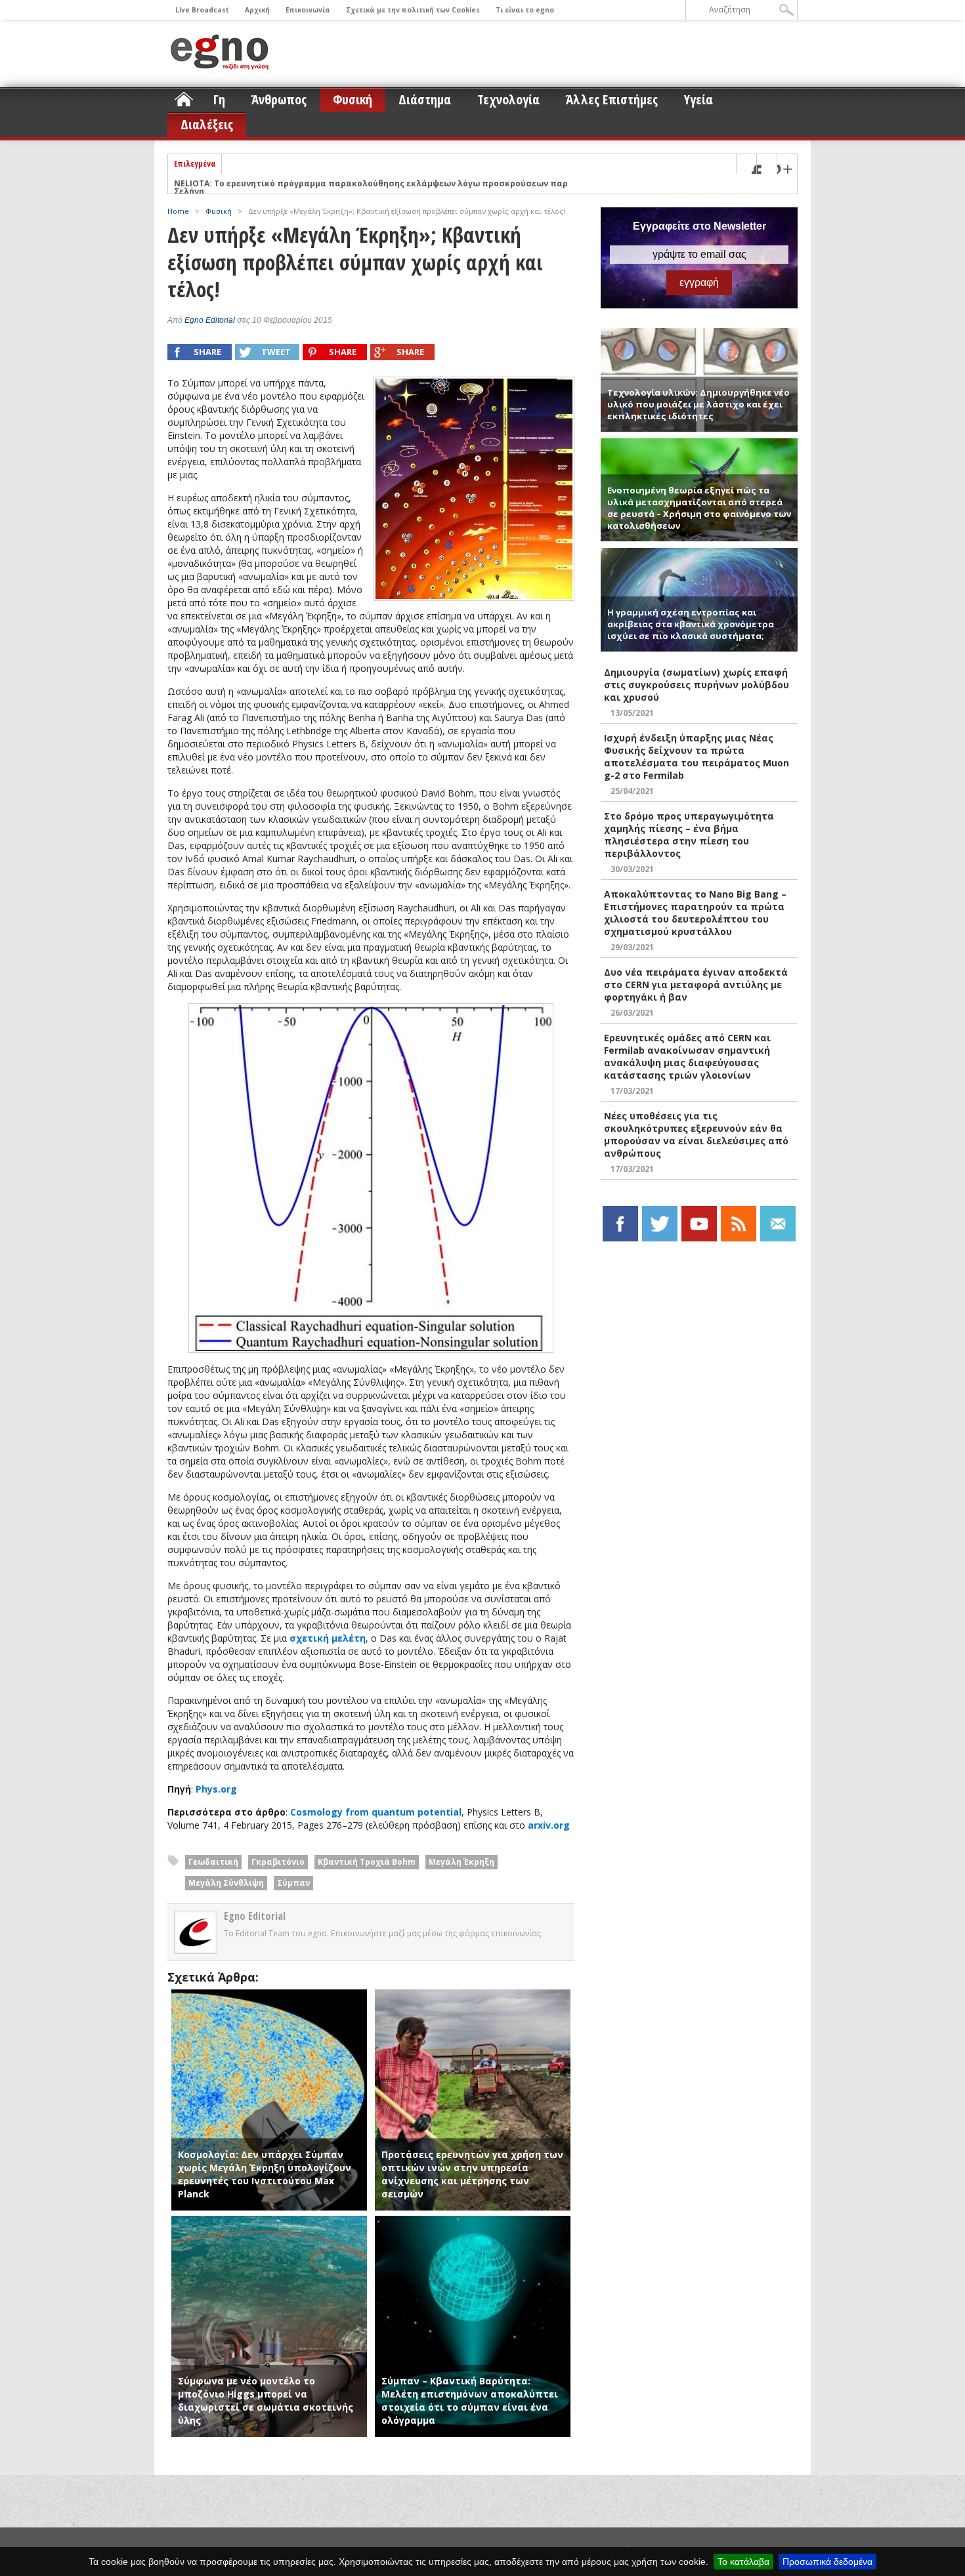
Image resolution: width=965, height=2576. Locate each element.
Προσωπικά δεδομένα (827, 2562)
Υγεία (698, 99)
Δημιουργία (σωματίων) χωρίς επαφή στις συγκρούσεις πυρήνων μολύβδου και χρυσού (697, 685)
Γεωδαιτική (213, 1862)
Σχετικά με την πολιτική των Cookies (413, 10)
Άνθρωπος (279, 99)
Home (178, 211)
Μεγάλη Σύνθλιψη (226, 1883)
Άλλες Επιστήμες (612, 99)
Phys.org (216, 1789)
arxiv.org (549, 1825)
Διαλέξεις (207, 124)
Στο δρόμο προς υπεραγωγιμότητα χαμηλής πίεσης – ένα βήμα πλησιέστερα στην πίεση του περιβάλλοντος (689, 835)
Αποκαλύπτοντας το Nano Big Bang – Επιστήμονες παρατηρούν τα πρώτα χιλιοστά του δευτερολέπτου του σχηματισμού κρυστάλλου (695, 913)
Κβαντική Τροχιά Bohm (367, 1862)
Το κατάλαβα (743, 2562)
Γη (219, 99)
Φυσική (353, 99)
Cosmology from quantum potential (376, 1812)
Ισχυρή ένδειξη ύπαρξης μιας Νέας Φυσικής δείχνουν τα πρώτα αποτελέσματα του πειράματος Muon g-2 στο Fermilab (697, 757)
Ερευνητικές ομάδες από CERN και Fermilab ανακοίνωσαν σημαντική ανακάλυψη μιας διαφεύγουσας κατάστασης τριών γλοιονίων (687, 1056)
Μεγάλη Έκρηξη (461, 1862)
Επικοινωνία (308, 10)
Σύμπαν (293, 1883)
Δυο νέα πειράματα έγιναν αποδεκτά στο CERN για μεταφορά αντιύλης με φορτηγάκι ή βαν (696, 985)
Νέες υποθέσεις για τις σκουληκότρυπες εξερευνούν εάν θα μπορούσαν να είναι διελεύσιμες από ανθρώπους (696, 1134)
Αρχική (257, 10)
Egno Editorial (210, 320)
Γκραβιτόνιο (278, 1862)
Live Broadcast (202, 10)
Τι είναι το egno (525, 10)
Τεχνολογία (508, 99)
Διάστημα (425, 99)
